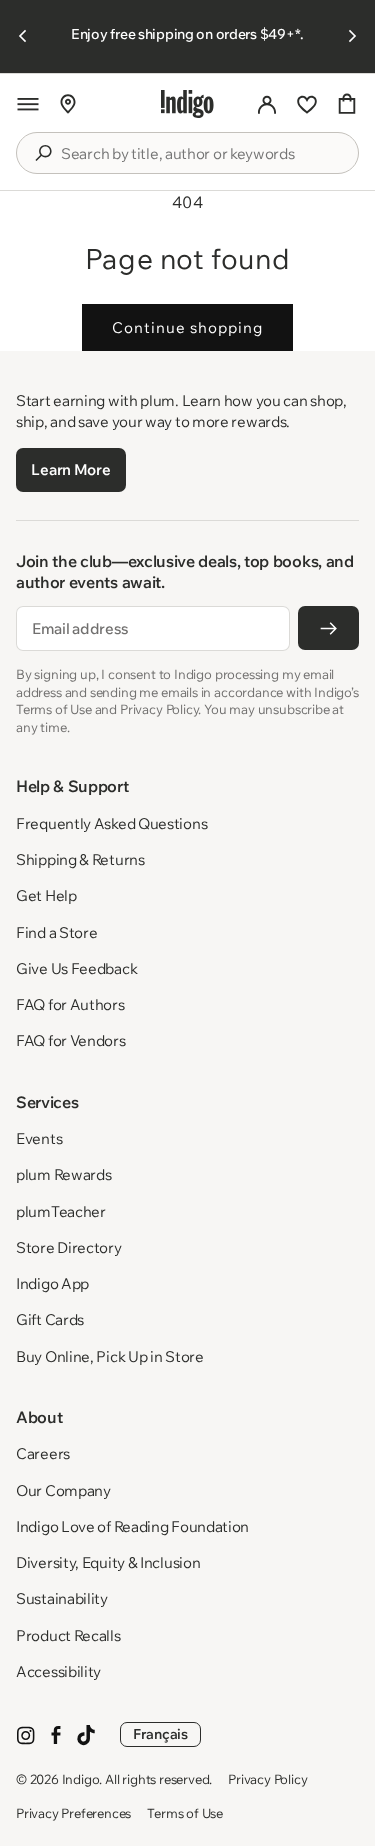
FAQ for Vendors (71, 1040)
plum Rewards (63, 1174)
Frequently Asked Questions (111, 823)
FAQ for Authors (70, 1004)
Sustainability (62, 1598)
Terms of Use (185, 1813)
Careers (43, 1453)
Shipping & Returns (80, 859)
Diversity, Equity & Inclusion (108, 1562)
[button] (28, 104)
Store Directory (69, 1247)
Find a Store (56, 932)
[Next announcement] (352, 36)
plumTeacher (61, 1211)
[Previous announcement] (23, 36)
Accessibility (58, 1671)
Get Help (46, 895)
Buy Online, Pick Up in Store (110, 1356)
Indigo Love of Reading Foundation (132, 1526)
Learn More (70, 469)
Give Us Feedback (76, 968)
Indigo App (52, 1283)
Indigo (81, 1779)
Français (160, 1734)
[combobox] (201, 154)
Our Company (63, 1490)
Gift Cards (50, 1319)
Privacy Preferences (73, 1813)
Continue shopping (187, 327)
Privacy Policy (267, 1779)
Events (39, 1138)
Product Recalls (68, 1635)
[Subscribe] (328, 628)
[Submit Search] (43, 153)
